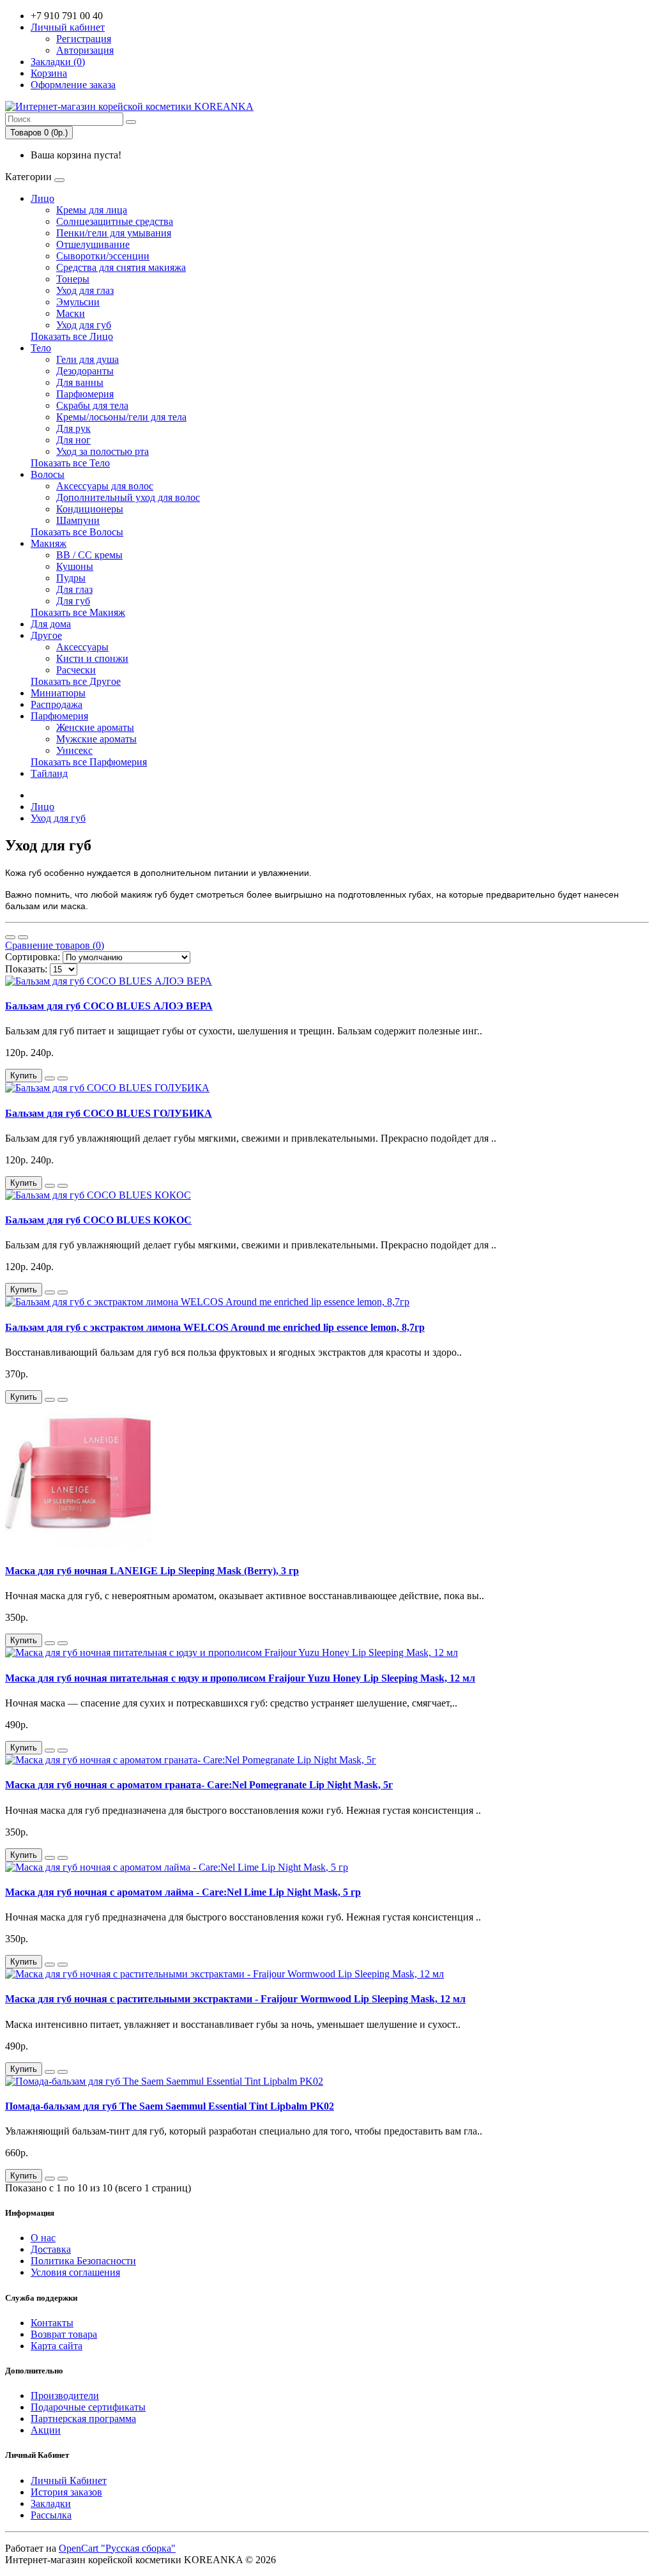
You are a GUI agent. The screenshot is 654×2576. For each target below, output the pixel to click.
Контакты (52, 2323)
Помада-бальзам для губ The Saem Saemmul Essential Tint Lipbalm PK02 (170, 2106)
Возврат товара (64, 2334)
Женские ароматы (95, 727)
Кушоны (75, 566)
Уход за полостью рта (103, 451)
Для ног (73, 440)
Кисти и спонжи (92, 658)
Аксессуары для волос (105, 486)
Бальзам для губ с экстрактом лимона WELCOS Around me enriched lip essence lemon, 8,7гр (215, 1327)
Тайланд (49, 773)
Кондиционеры (90, 509)
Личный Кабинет (69, 2480)
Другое (46, 635)
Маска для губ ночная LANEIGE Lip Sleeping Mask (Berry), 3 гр (152, 1571)
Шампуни (78, 520)
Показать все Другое (76, 681)
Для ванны (80, 382)
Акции (46, 2430)
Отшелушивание (93, 244)
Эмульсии (78, 302)
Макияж (49, 543)
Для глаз (74, 589)
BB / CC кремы (89, 555)
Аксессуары (82, 647)
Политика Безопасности (83, 2261)
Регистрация (84, 39)
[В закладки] (50, 1078)
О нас (43, 2238)
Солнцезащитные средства (115, 221)
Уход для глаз (85, 290)
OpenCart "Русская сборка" (117, 2548)
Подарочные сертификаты (88, 2407)
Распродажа (57, 704)
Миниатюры (58, 693)
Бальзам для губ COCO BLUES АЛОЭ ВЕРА (109, 1006)
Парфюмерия (85, 394)
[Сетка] (23, 937)
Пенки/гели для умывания (114, 233)
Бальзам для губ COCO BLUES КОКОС (98, 1220)
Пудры (71, 578)
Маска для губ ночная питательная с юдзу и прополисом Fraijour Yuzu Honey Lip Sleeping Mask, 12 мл (240, 1678)
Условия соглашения (75, 2272)
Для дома (51, 624)
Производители (65, 2396)
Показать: (26, 969)
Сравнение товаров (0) (55, 945)
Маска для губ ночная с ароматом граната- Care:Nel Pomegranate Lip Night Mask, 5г (199, 1785)
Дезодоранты (85, 371)
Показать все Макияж (78, 612)
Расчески (76, 670)
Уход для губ (84, 325)
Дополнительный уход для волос (128, 497)
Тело (41, 348)
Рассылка (51, 2515)
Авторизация (85, 50)
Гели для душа (87, 359)
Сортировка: (33, 957)
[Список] (10, 937)
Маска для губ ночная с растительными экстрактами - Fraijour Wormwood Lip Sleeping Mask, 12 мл (235, 1999)
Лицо (42, 198)
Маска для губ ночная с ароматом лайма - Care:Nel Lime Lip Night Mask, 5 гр (183, 1892)
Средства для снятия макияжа (121, 267)
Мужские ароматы (96, 739)
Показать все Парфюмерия (89, 762)
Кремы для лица (92, 210)
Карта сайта (57, 2346)
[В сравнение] (63, 1078)
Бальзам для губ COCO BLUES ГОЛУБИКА (109, 1113)
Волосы (48, 474)
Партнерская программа (83, 2419)
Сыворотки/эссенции (103, 256)
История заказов (66, 2492)
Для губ (73, 601)
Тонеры (73, 279)
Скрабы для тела (92, 405)
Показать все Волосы (77, 532)
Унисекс (74, 750)
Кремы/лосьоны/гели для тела (121, 417)
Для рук (73, 428)
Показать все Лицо (72, 336)
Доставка (51, 2249)
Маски (71, 313)
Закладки (51, 2503)
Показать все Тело (70, 463)
